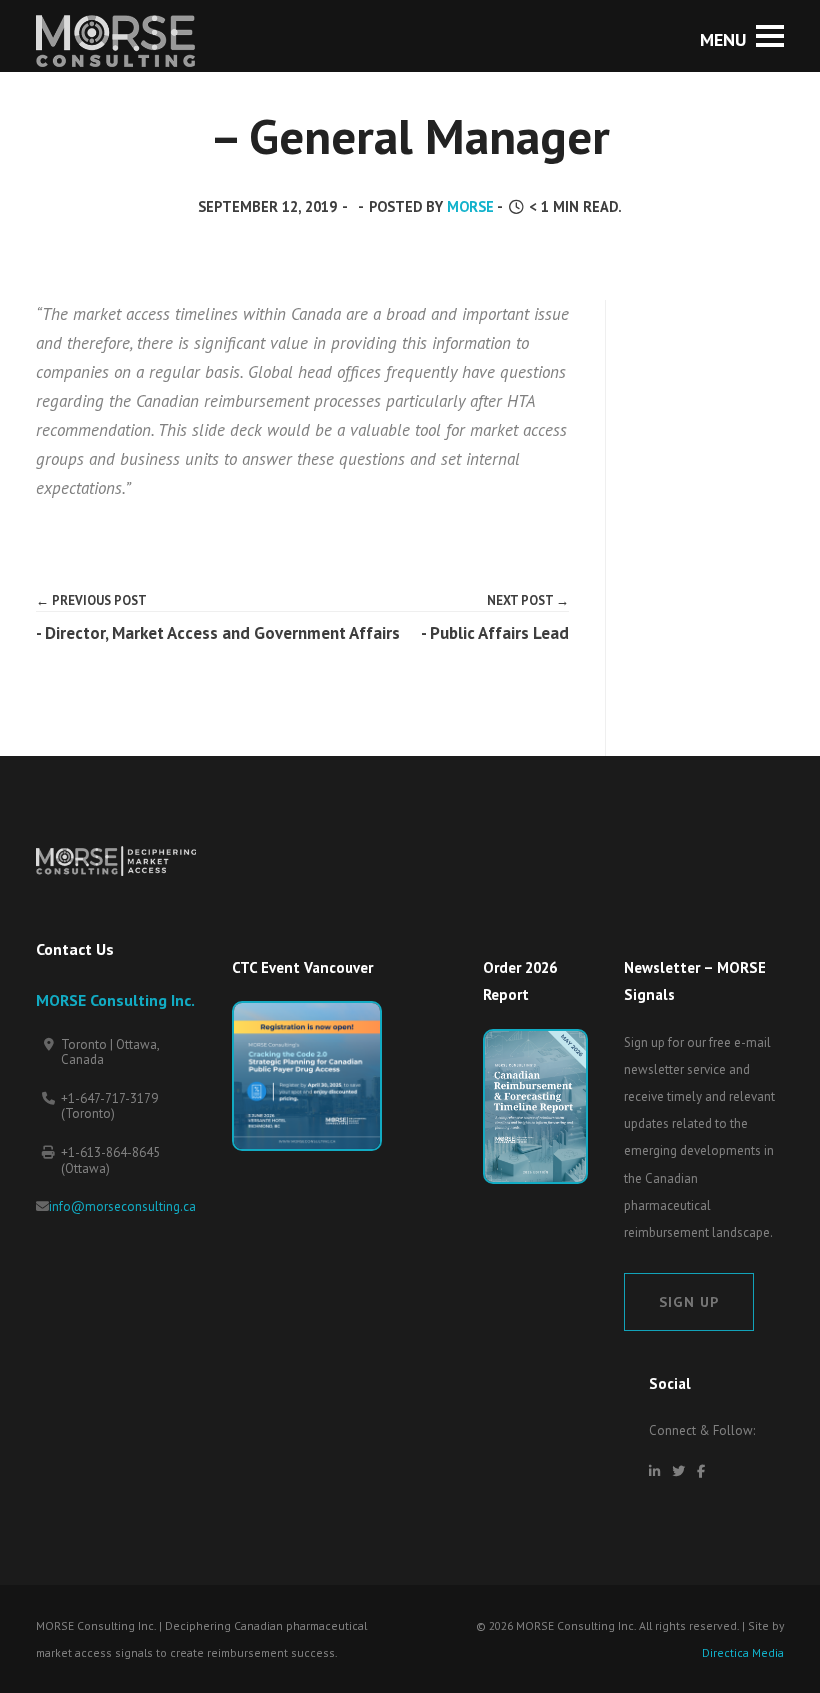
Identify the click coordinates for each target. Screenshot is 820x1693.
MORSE (470, 206)
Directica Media (743, 1652)
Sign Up (689, 1301)
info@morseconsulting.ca (122, 1206)
